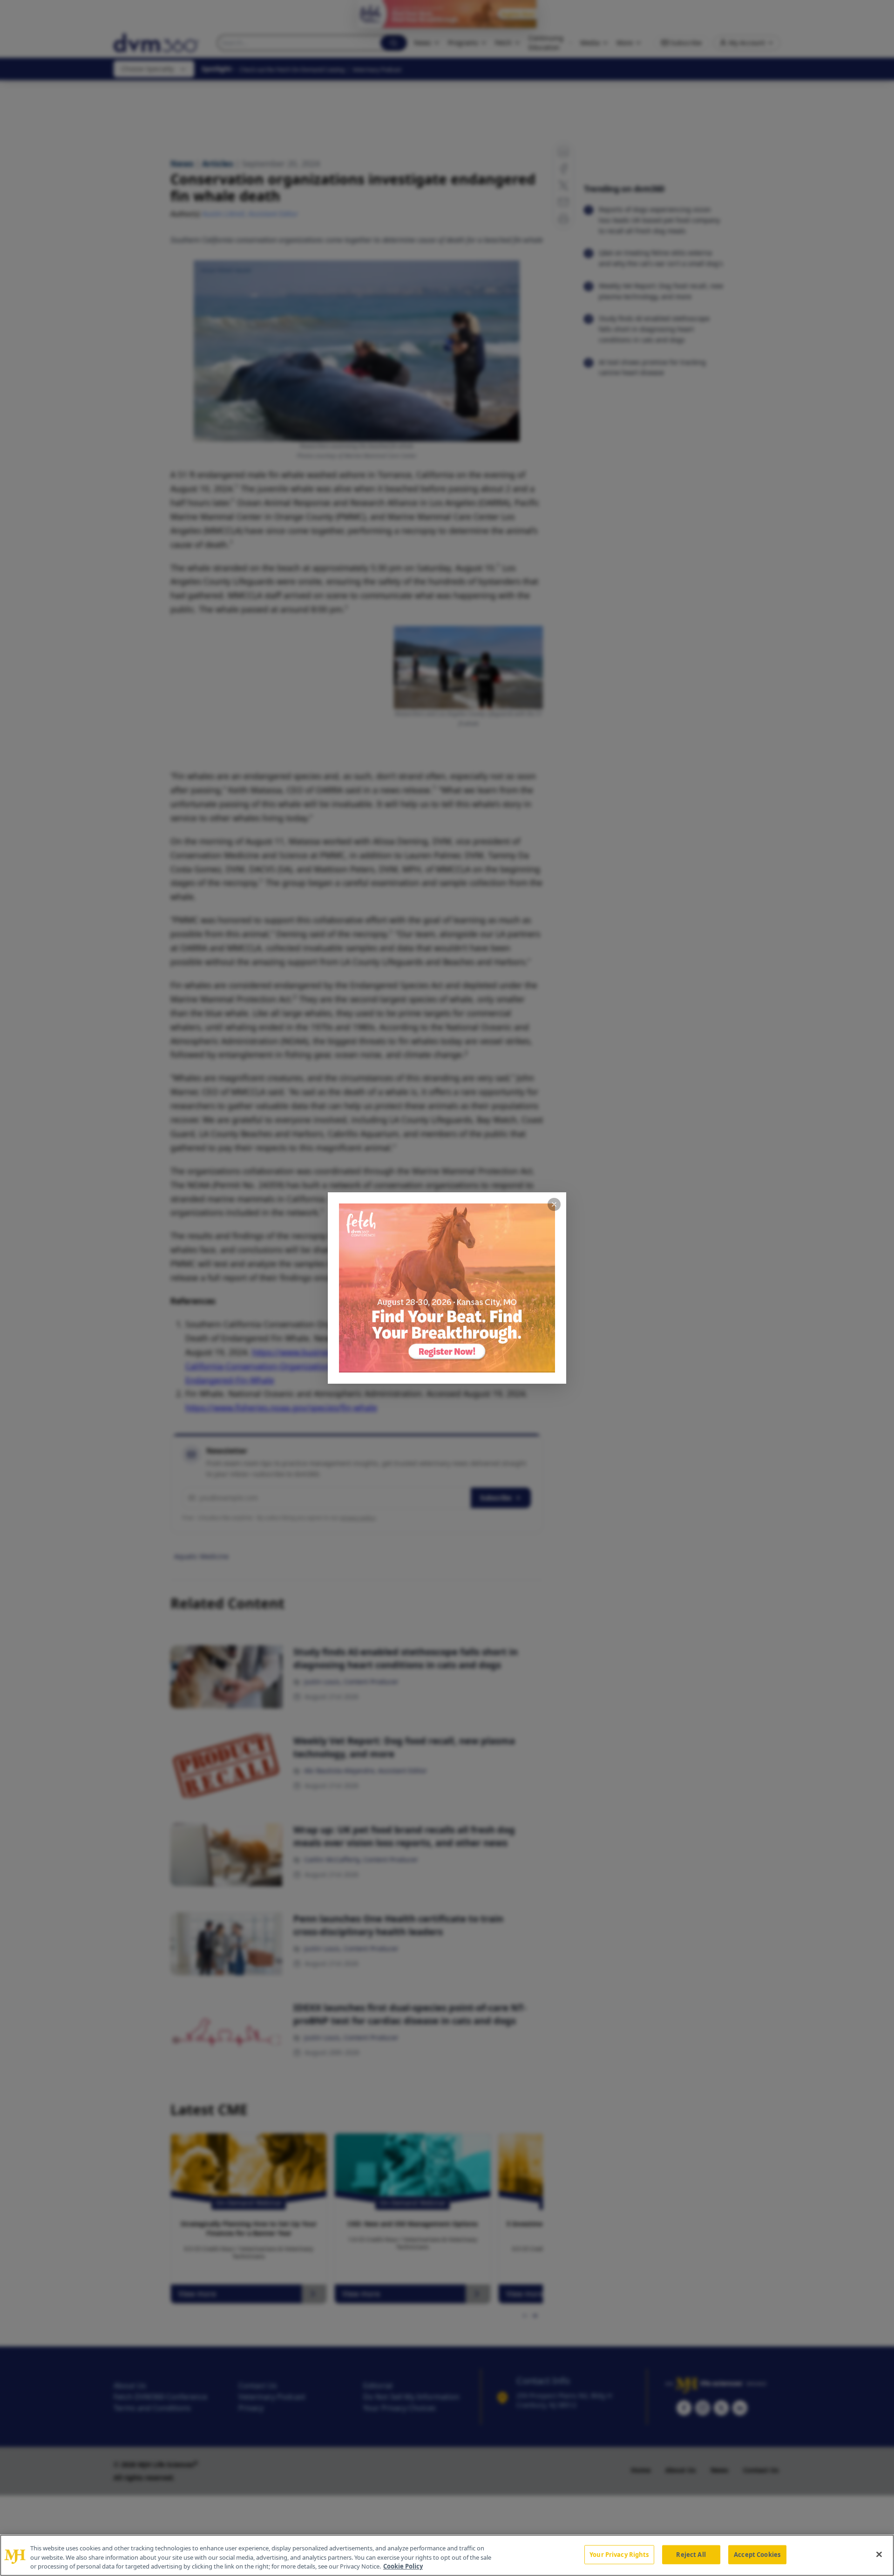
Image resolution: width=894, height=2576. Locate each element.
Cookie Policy (403, 2566)
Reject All (691, 2554)
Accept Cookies (757, 2554)
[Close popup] (554, 1204)
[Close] (879, 2554)
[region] (447, 2555)
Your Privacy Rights (619, 2554)
